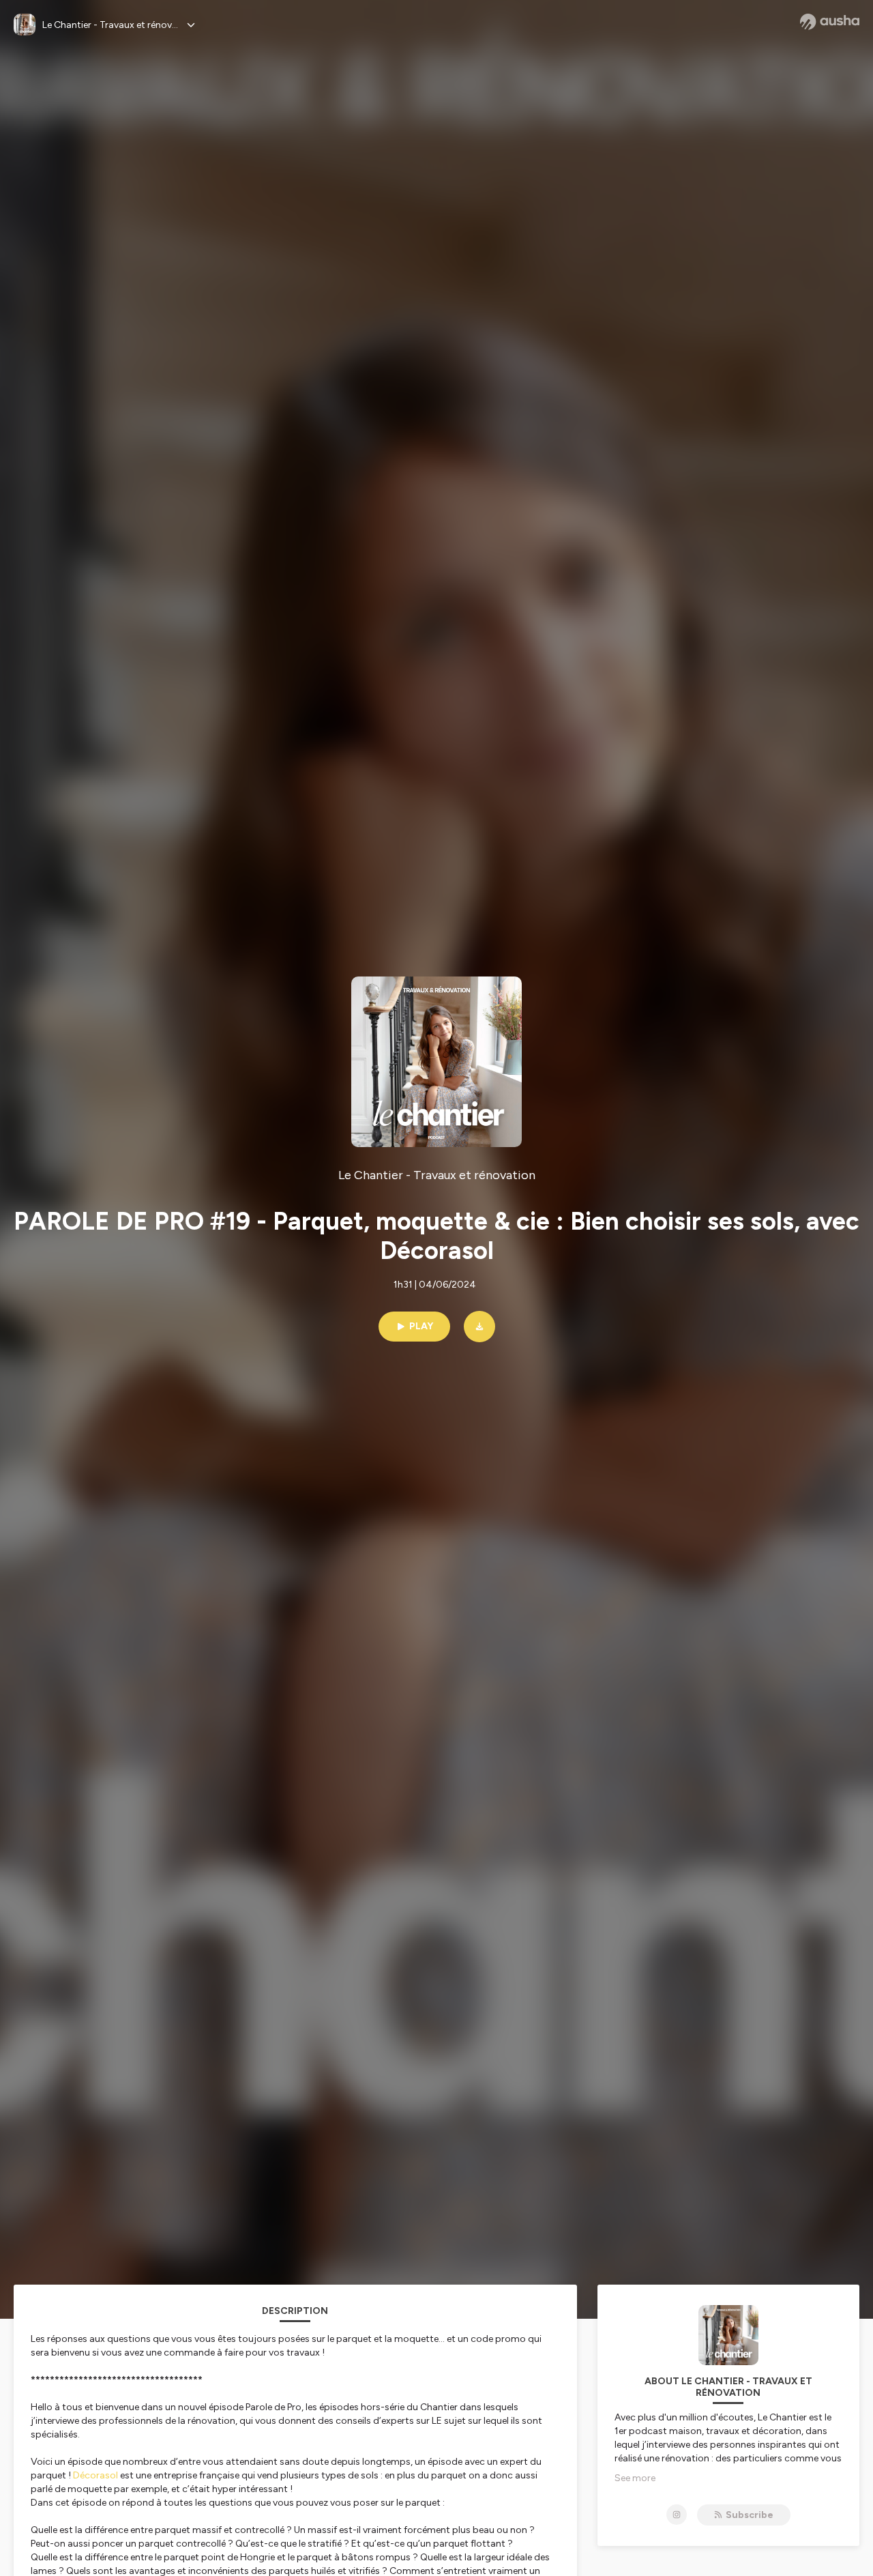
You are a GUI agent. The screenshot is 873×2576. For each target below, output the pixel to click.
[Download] (479, 1327)
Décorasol (95, 2475)
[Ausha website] (830, 22)
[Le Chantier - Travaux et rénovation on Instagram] (677, 2515)
